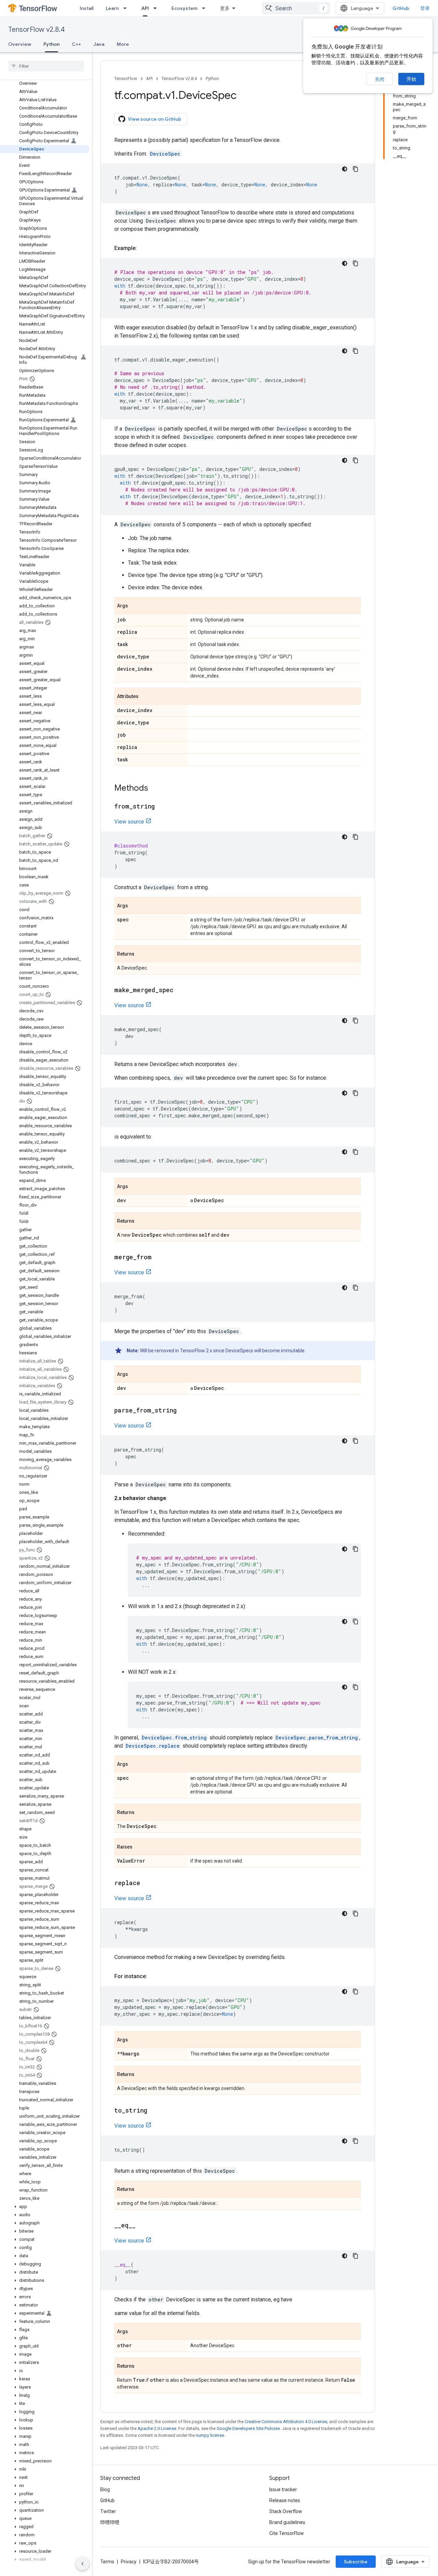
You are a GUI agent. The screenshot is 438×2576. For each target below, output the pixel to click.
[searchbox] (46, 66)
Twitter (108, 2511)
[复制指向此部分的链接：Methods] (155, 789)
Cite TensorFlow (287, 2533)
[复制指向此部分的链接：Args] (135, 606)
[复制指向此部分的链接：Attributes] (145, 697)
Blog (105, 2489)
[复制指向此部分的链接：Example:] (144, 248)
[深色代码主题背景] (345, 169)
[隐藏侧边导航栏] (82, 2564)
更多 (225, 8)
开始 (411, 79)
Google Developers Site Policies (248, 2428)
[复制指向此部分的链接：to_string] (154, 2111)
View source (129, 822)
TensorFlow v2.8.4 (36, 30)
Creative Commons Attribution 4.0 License (286, 2422)
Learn (112, 8)
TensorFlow (126, 78)
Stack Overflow (286, 2511)
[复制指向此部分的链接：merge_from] (158, 1258)
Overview (20, 44)
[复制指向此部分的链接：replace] (147, 1883)
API (145, 8)
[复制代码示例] (356, 169)
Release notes (285, 2500)
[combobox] (296, 8)
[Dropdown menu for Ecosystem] (206, 8)
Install (87, 8)
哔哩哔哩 (110, 2522)
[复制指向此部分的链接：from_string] (162, 807)
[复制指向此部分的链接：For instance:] (154, 1976)
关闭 (379, 79)
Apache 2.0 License (157, 2428)
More (123, 44)
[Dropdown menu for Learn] (127, 8)
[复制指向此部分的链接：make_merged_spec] (180, 990)
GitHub (401, 8)
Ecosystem (184, 8)
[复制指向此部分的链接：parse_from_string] (183, 1411)
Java (99, 44)
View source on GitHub (155, 119)
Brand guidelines (287, 2522)
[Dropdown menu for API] (157, 8)
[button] (45, 2207)
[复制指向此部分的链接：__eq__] (142, 2226)
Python (51, 44)
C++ (76, 44)
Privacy (129, 2562)
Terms (107, 2562)
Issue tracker (283, 2489)
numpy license (210, 2435)
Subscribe (356, 2562)
